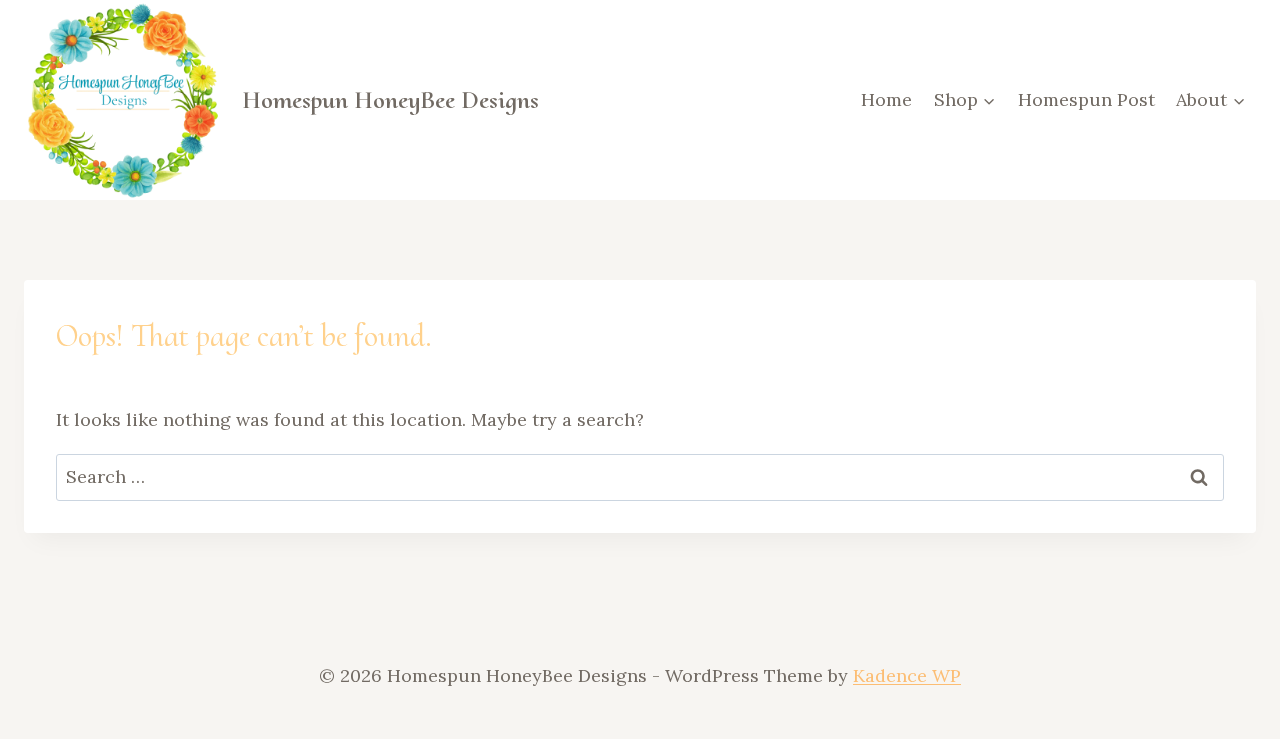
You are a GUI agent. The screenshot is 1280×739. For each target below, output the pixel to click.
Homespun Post (1086, 99)
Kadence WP (907, 675)
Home (886, 99)
